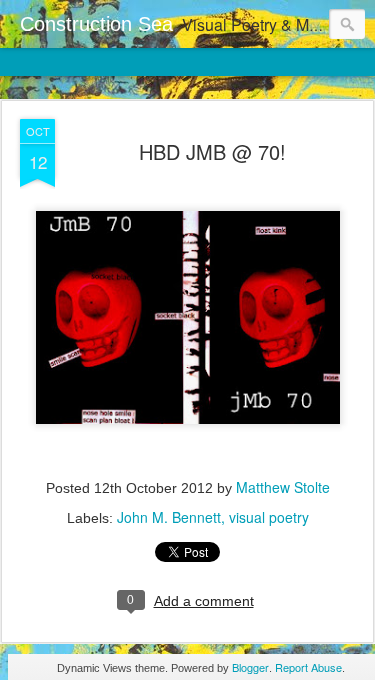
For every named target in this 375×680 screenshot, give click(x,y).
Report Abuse (308, 667)
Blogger (250, 667)
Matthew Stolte (283, 487)
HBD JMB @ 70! (212, 151)
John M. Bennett (169, 517)
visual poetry (269, 517)
